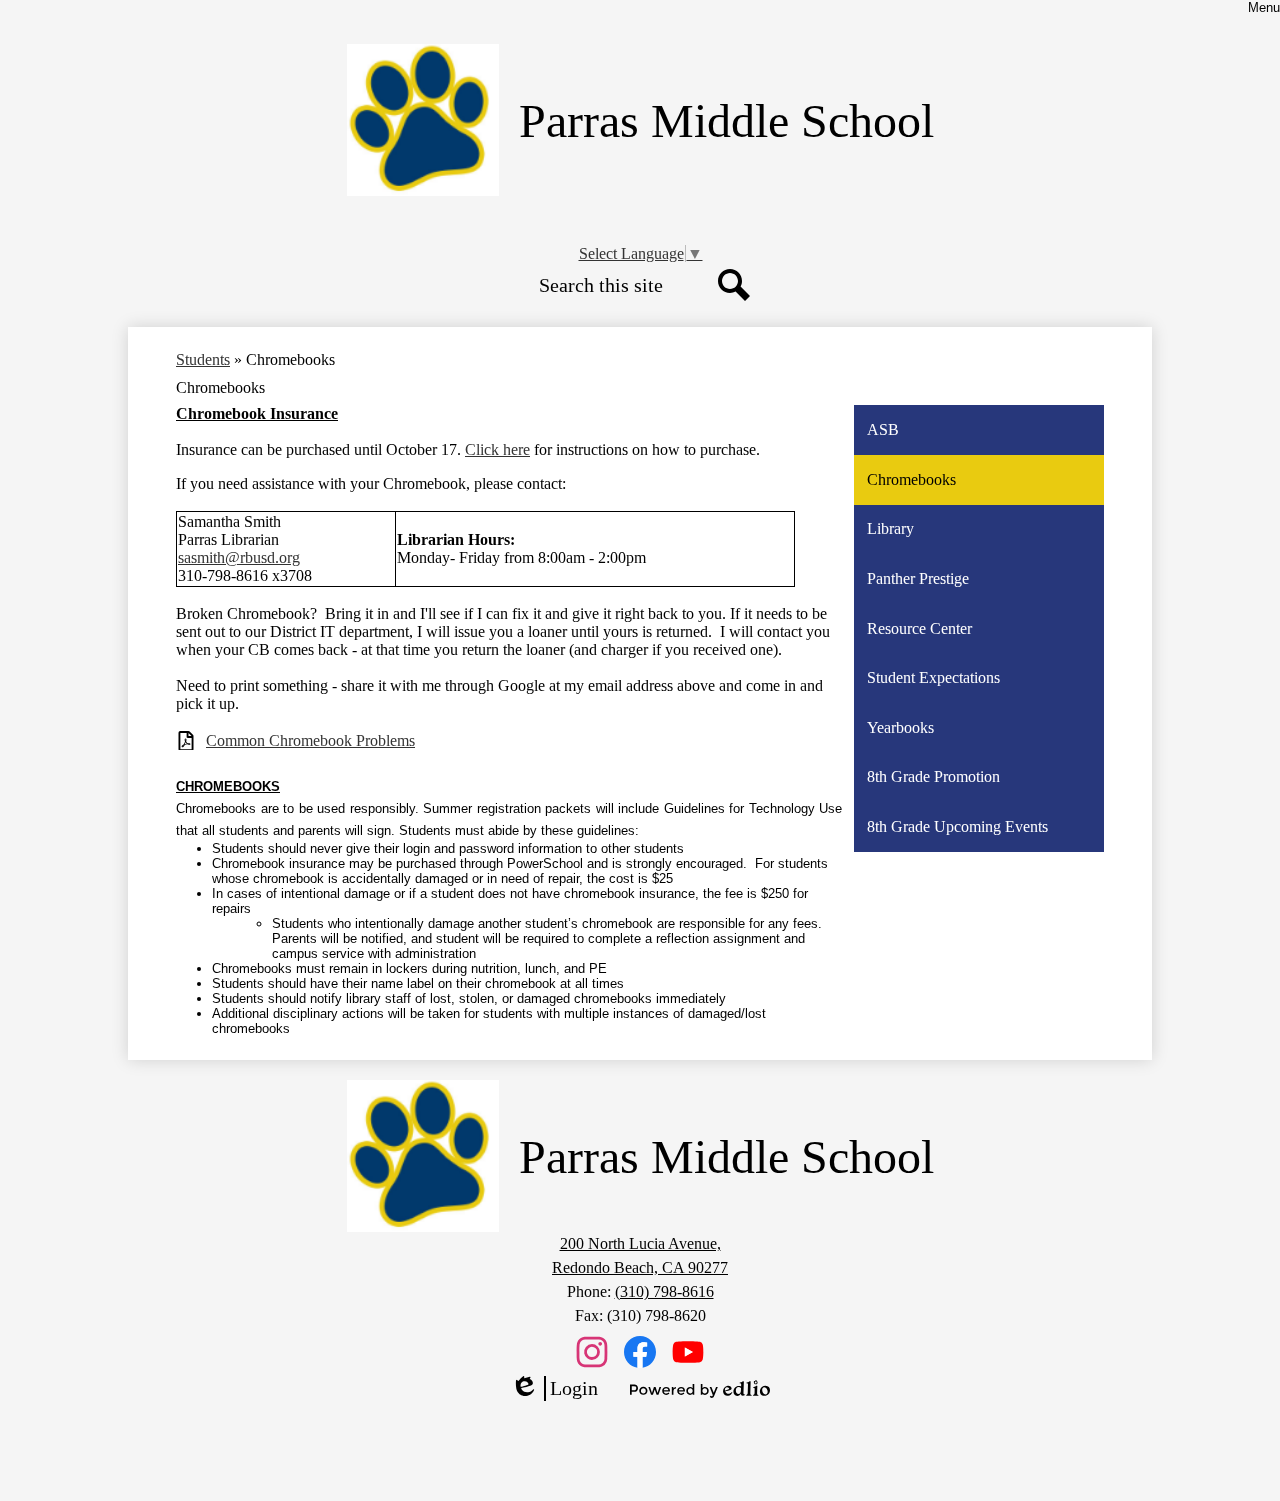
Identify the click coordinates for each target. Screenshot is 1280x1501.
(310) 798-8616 (664, 1291)
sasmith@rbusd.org (239, 557)
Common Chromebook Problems (310, 740)
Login (554, 1389)
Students (203, 359)
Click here (497, 449)
